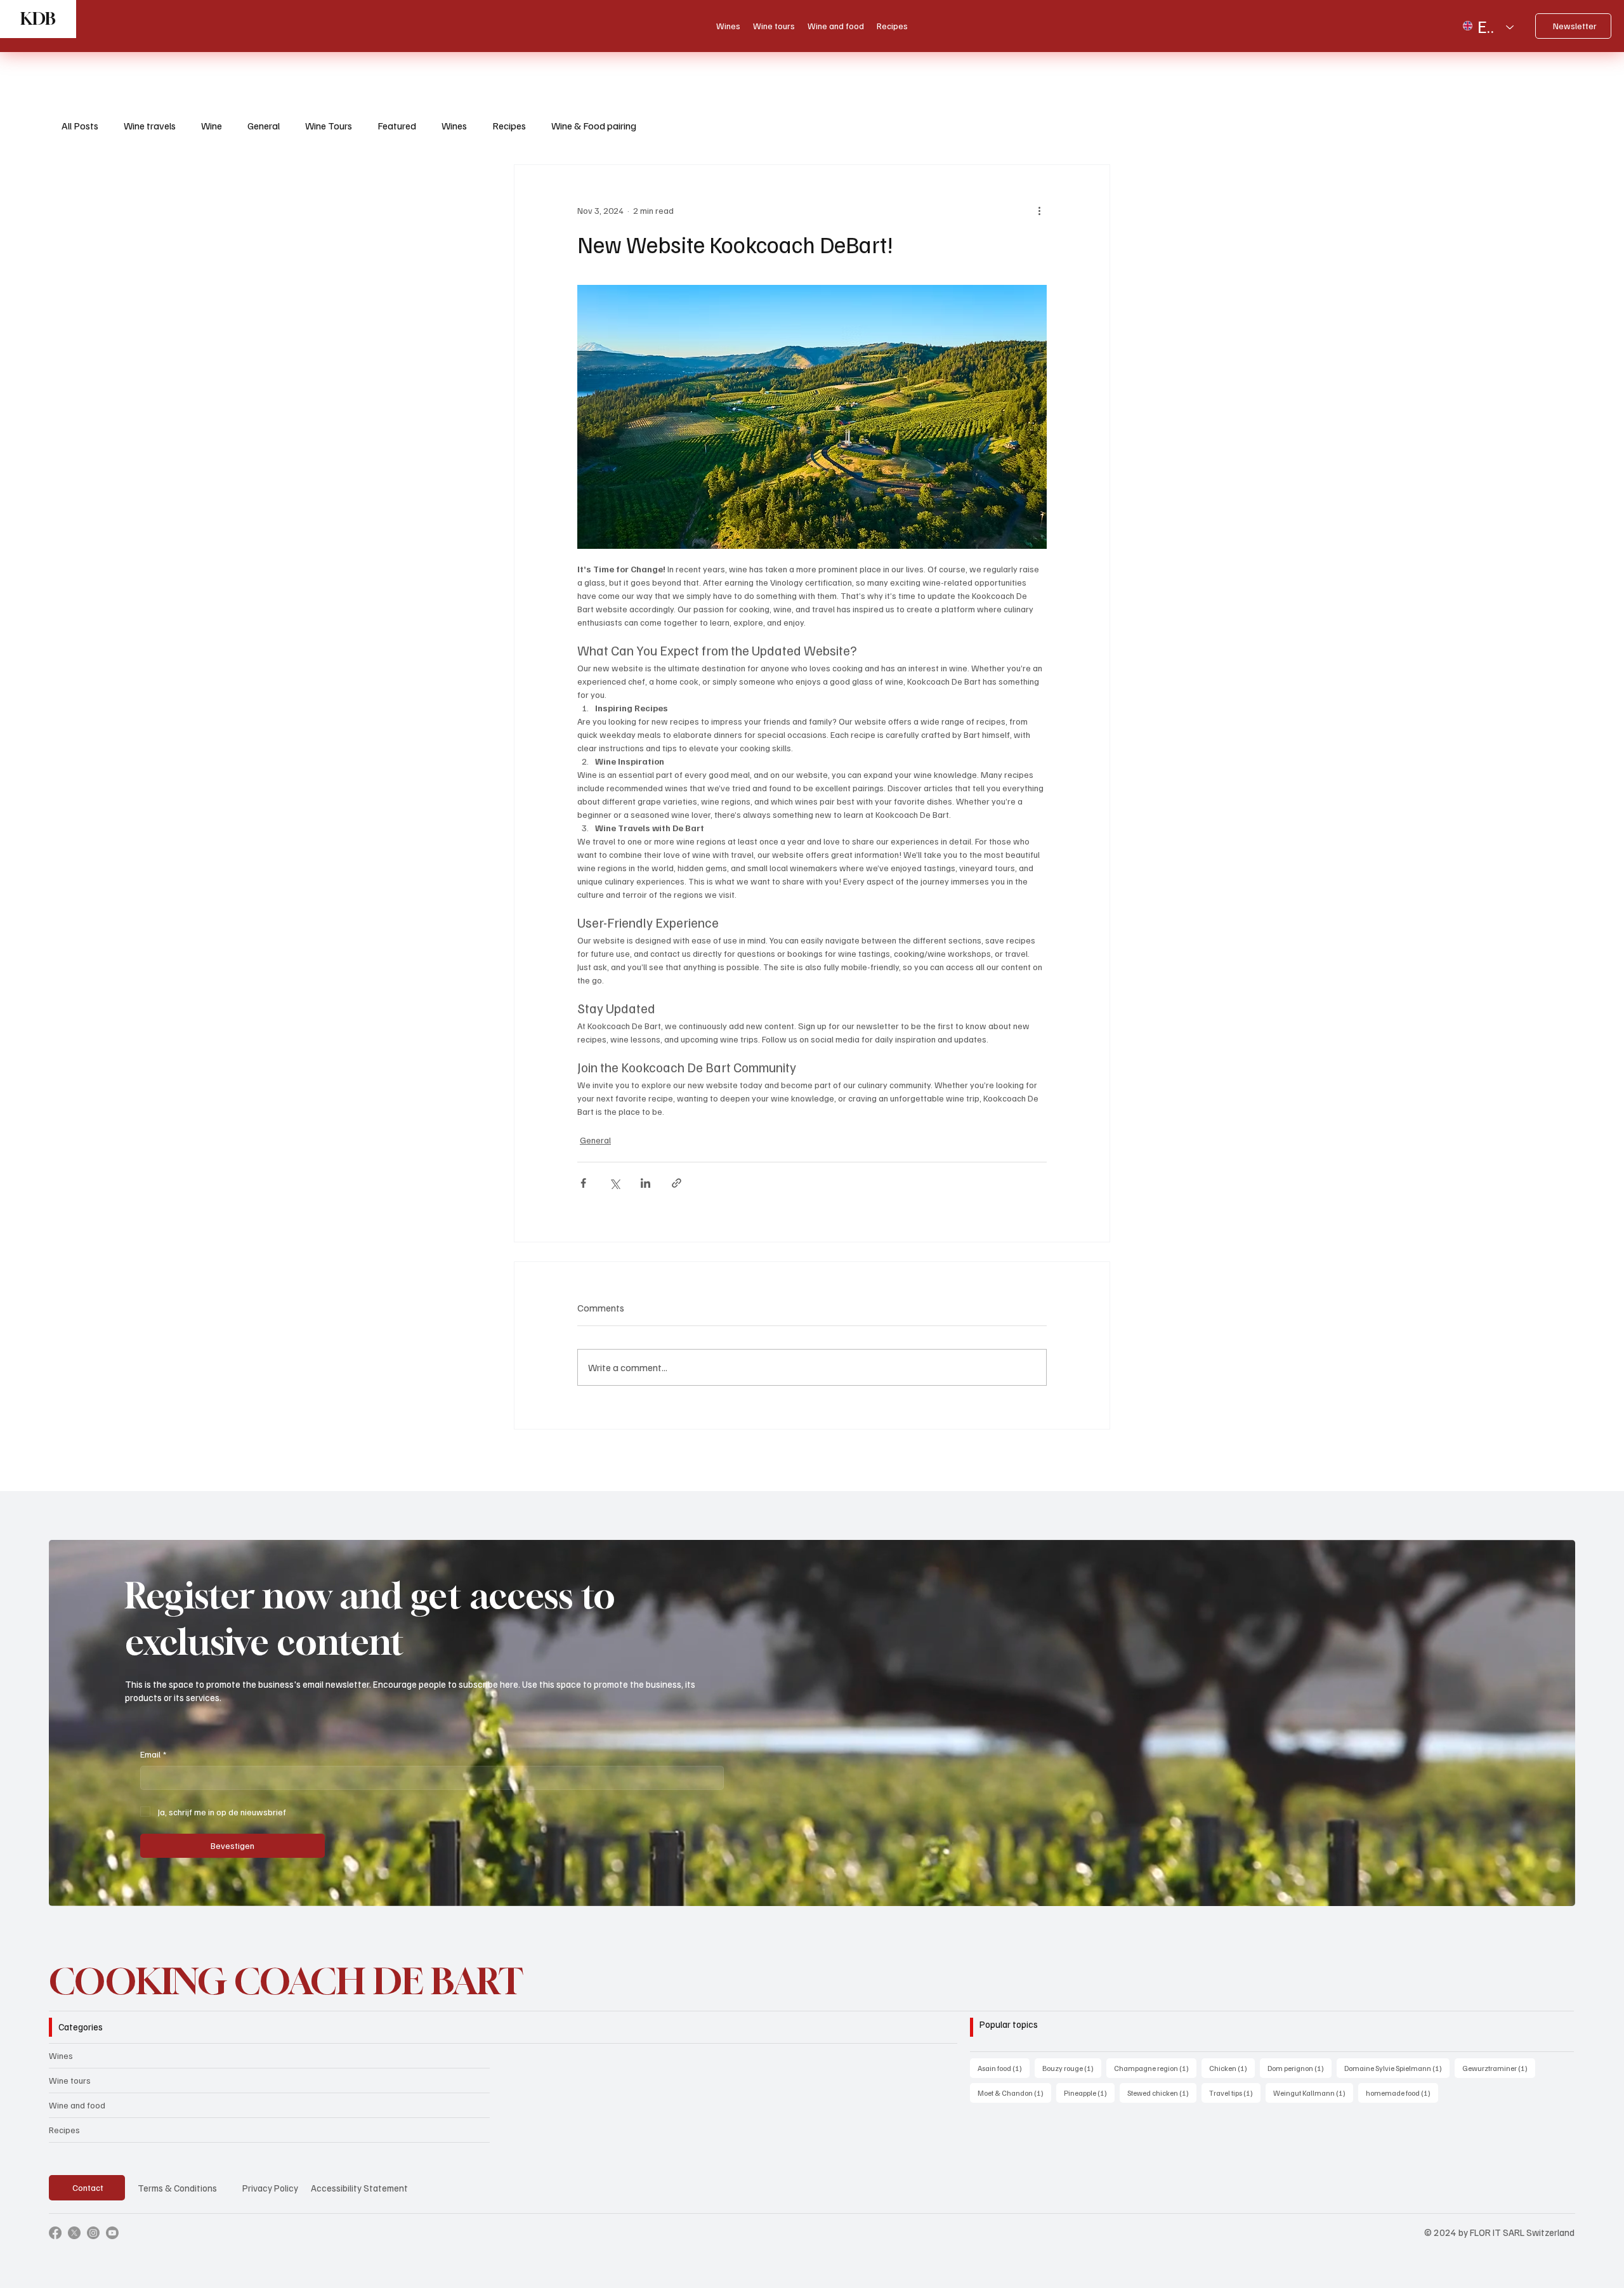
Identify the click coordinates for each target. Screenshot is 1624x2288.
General (264, 126)
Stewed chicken (1162, 2093)
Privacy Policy (270, 2188)
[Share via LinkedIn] (645, 1183)
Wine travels (150, 126)
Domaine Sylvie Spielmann (1397, 2068)
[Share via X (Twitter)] (614, 1183)
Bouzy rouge (1072, 2068)
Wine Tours (329, 126)
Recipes (509, 126)
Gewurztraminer (1499, 2068)
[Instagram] (93, 2233)
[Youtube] (112, 2233)
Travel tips (1235, 2093)
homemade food (1402, 2093)
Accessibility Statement (359, 2188)
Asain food (1004, 2068)
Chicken (1232, 2068)
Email (153, 1754)
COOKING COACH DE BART (286, 1981)
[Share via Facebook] (583, 1183)
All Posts (80, 126)
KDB (38, 19)
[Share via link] (677, 1183)
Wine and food (77, 2105)
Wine (212, 126)
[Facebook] (55, 2233)
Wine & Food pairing (594, 126)
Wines (454, 126)
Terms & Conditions (177, 2188)
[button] (1553, 1891)
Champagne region (1155, 2068)
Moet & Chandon (1014, 2093)
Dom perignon (1300, 2068)
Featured (397, 126)
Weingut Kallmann (1313, 2093)
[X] (74, 2233)
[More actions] (1039, 211)
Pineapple (1089, 2093)
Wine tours (70, 2080)
